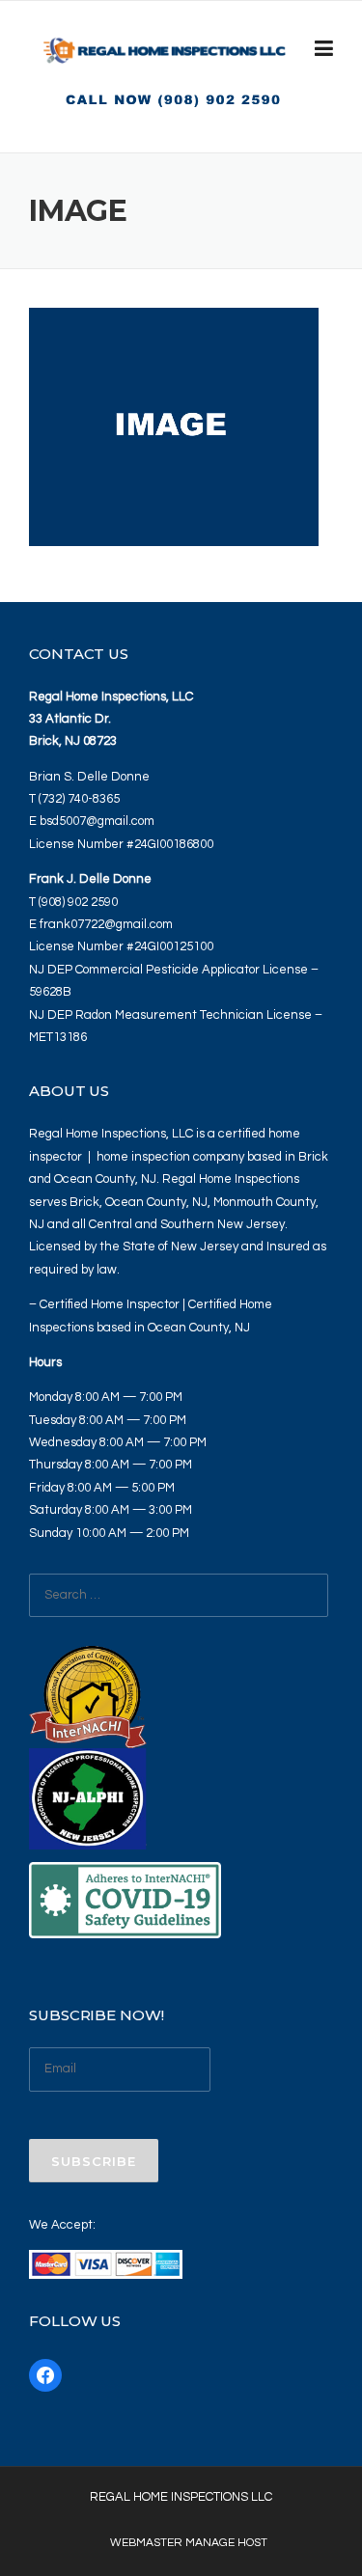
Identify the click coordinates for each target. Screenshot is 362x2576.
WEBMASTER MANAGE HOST (189, 2543)
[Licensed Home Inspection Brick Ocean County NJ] (165, 54)
